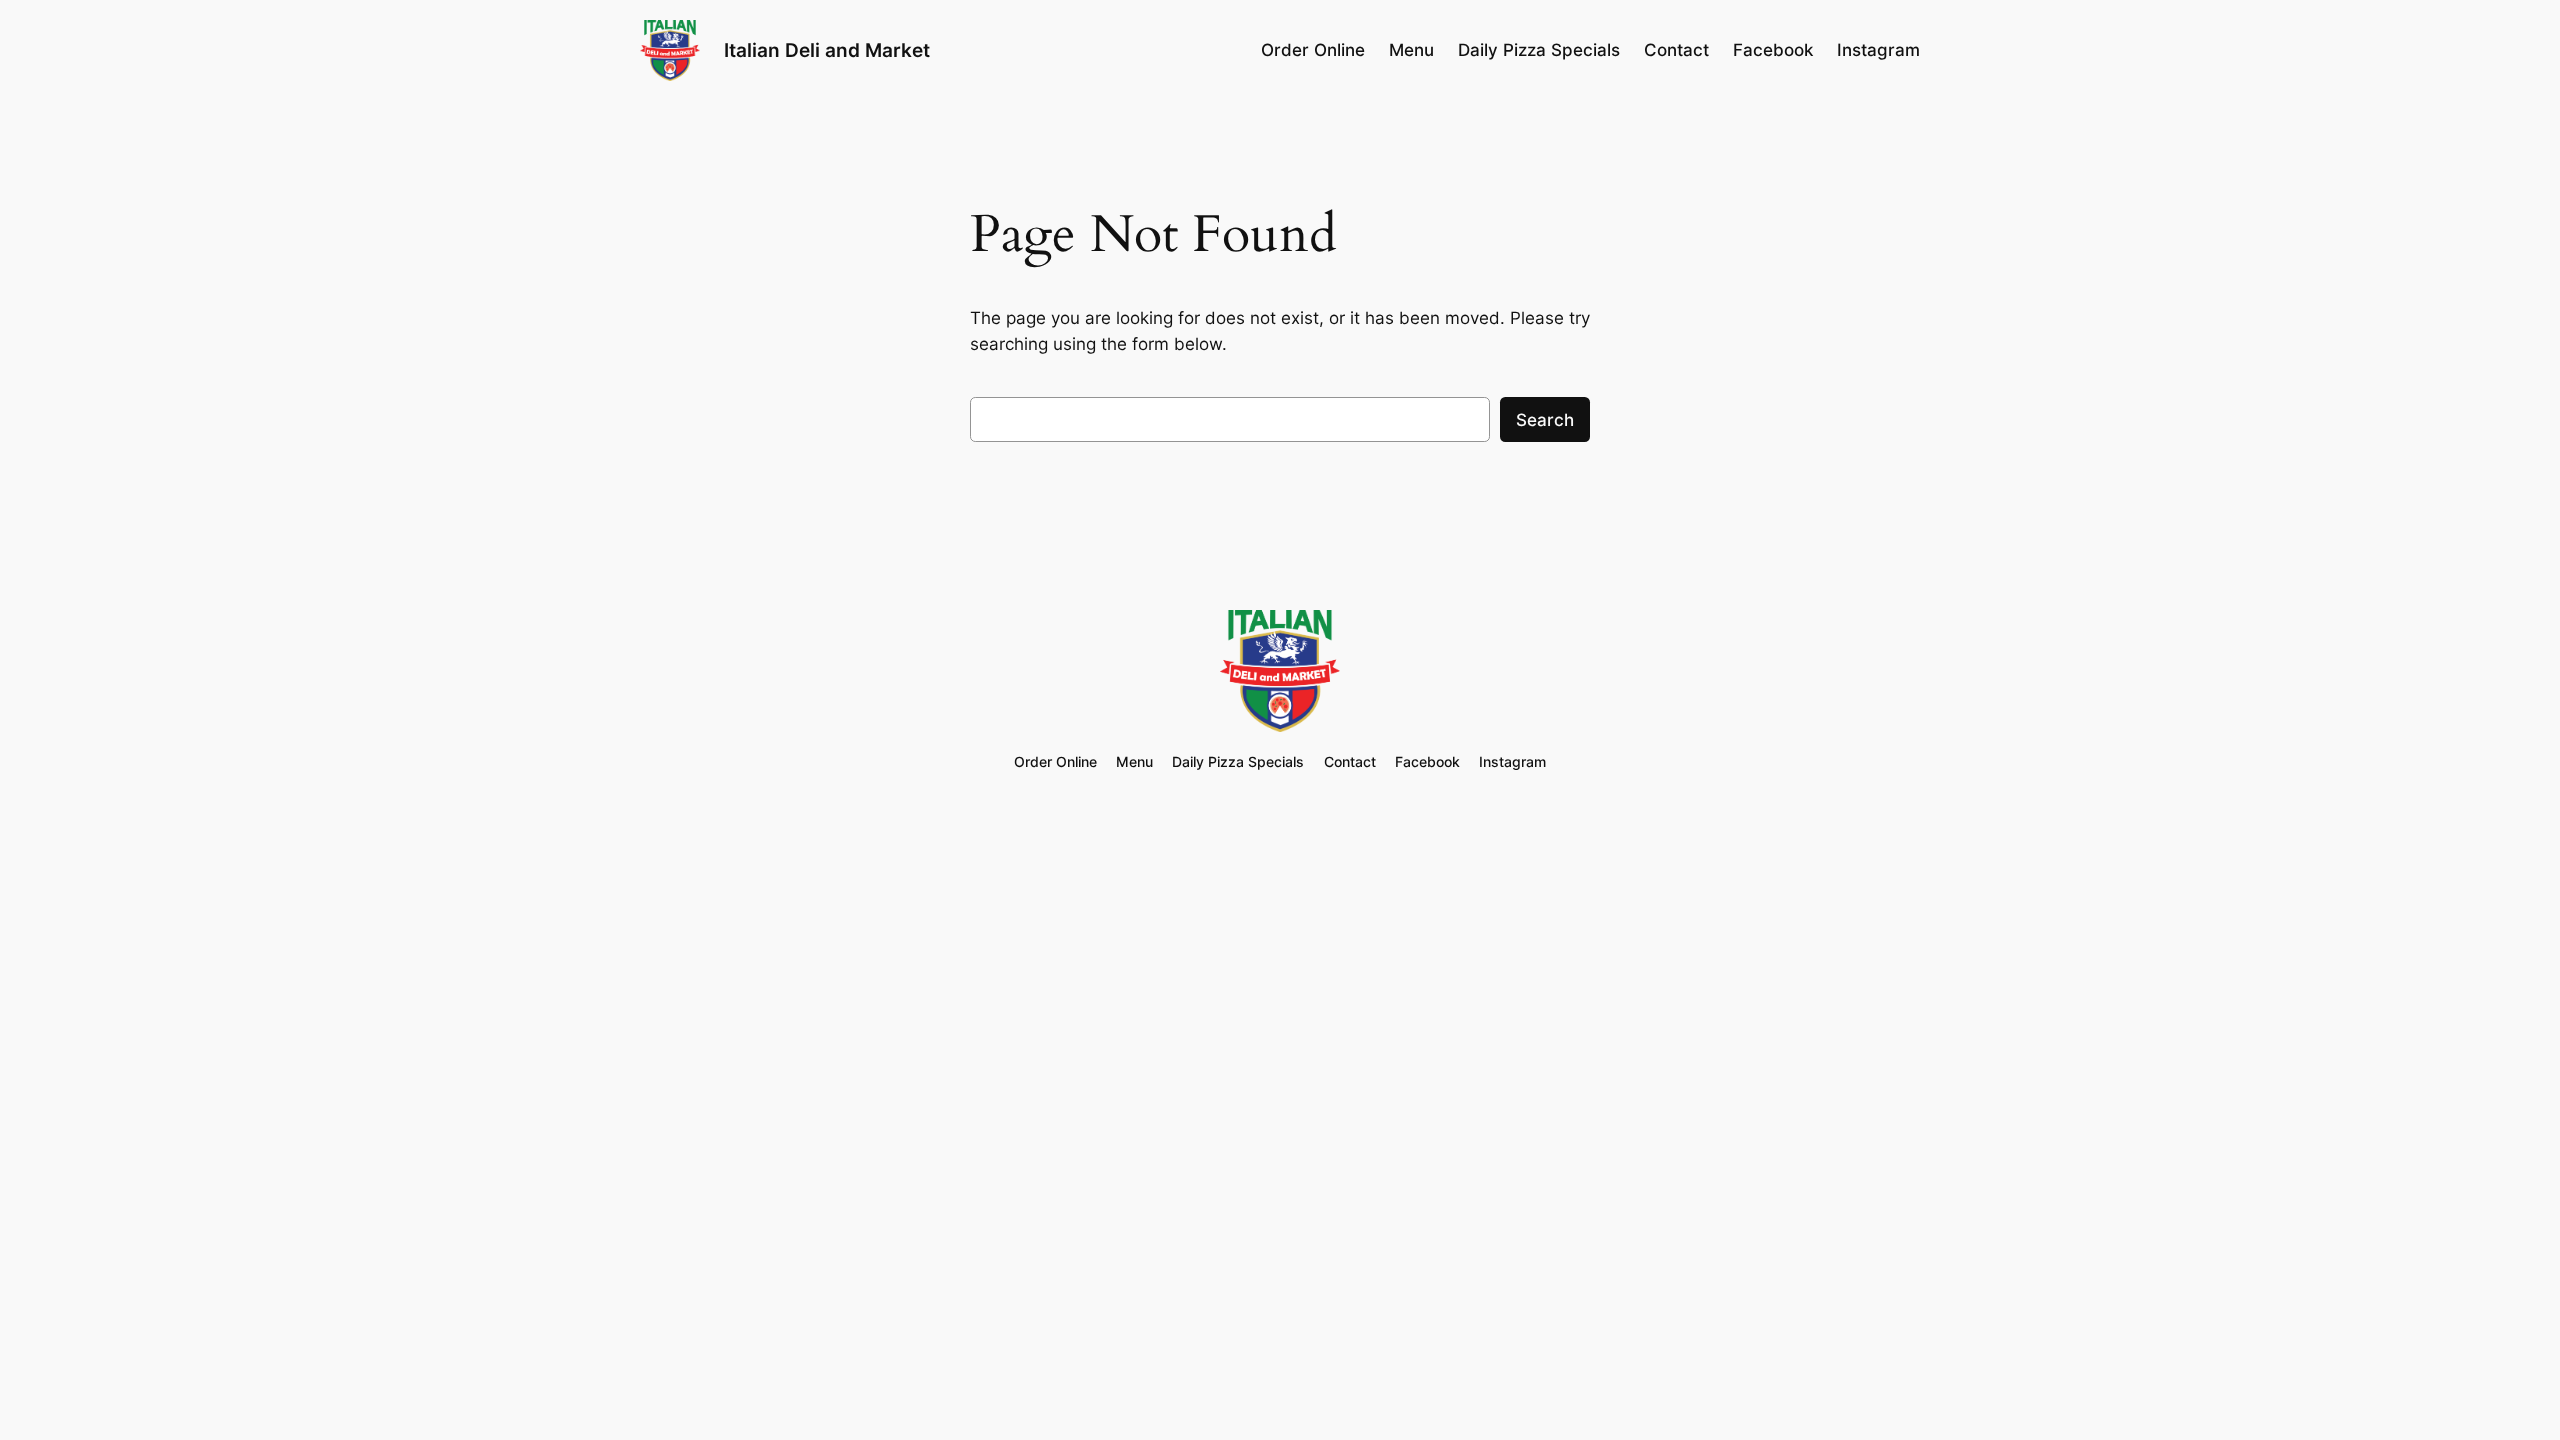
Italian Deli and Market (827, 50)
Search (1545, 420)
